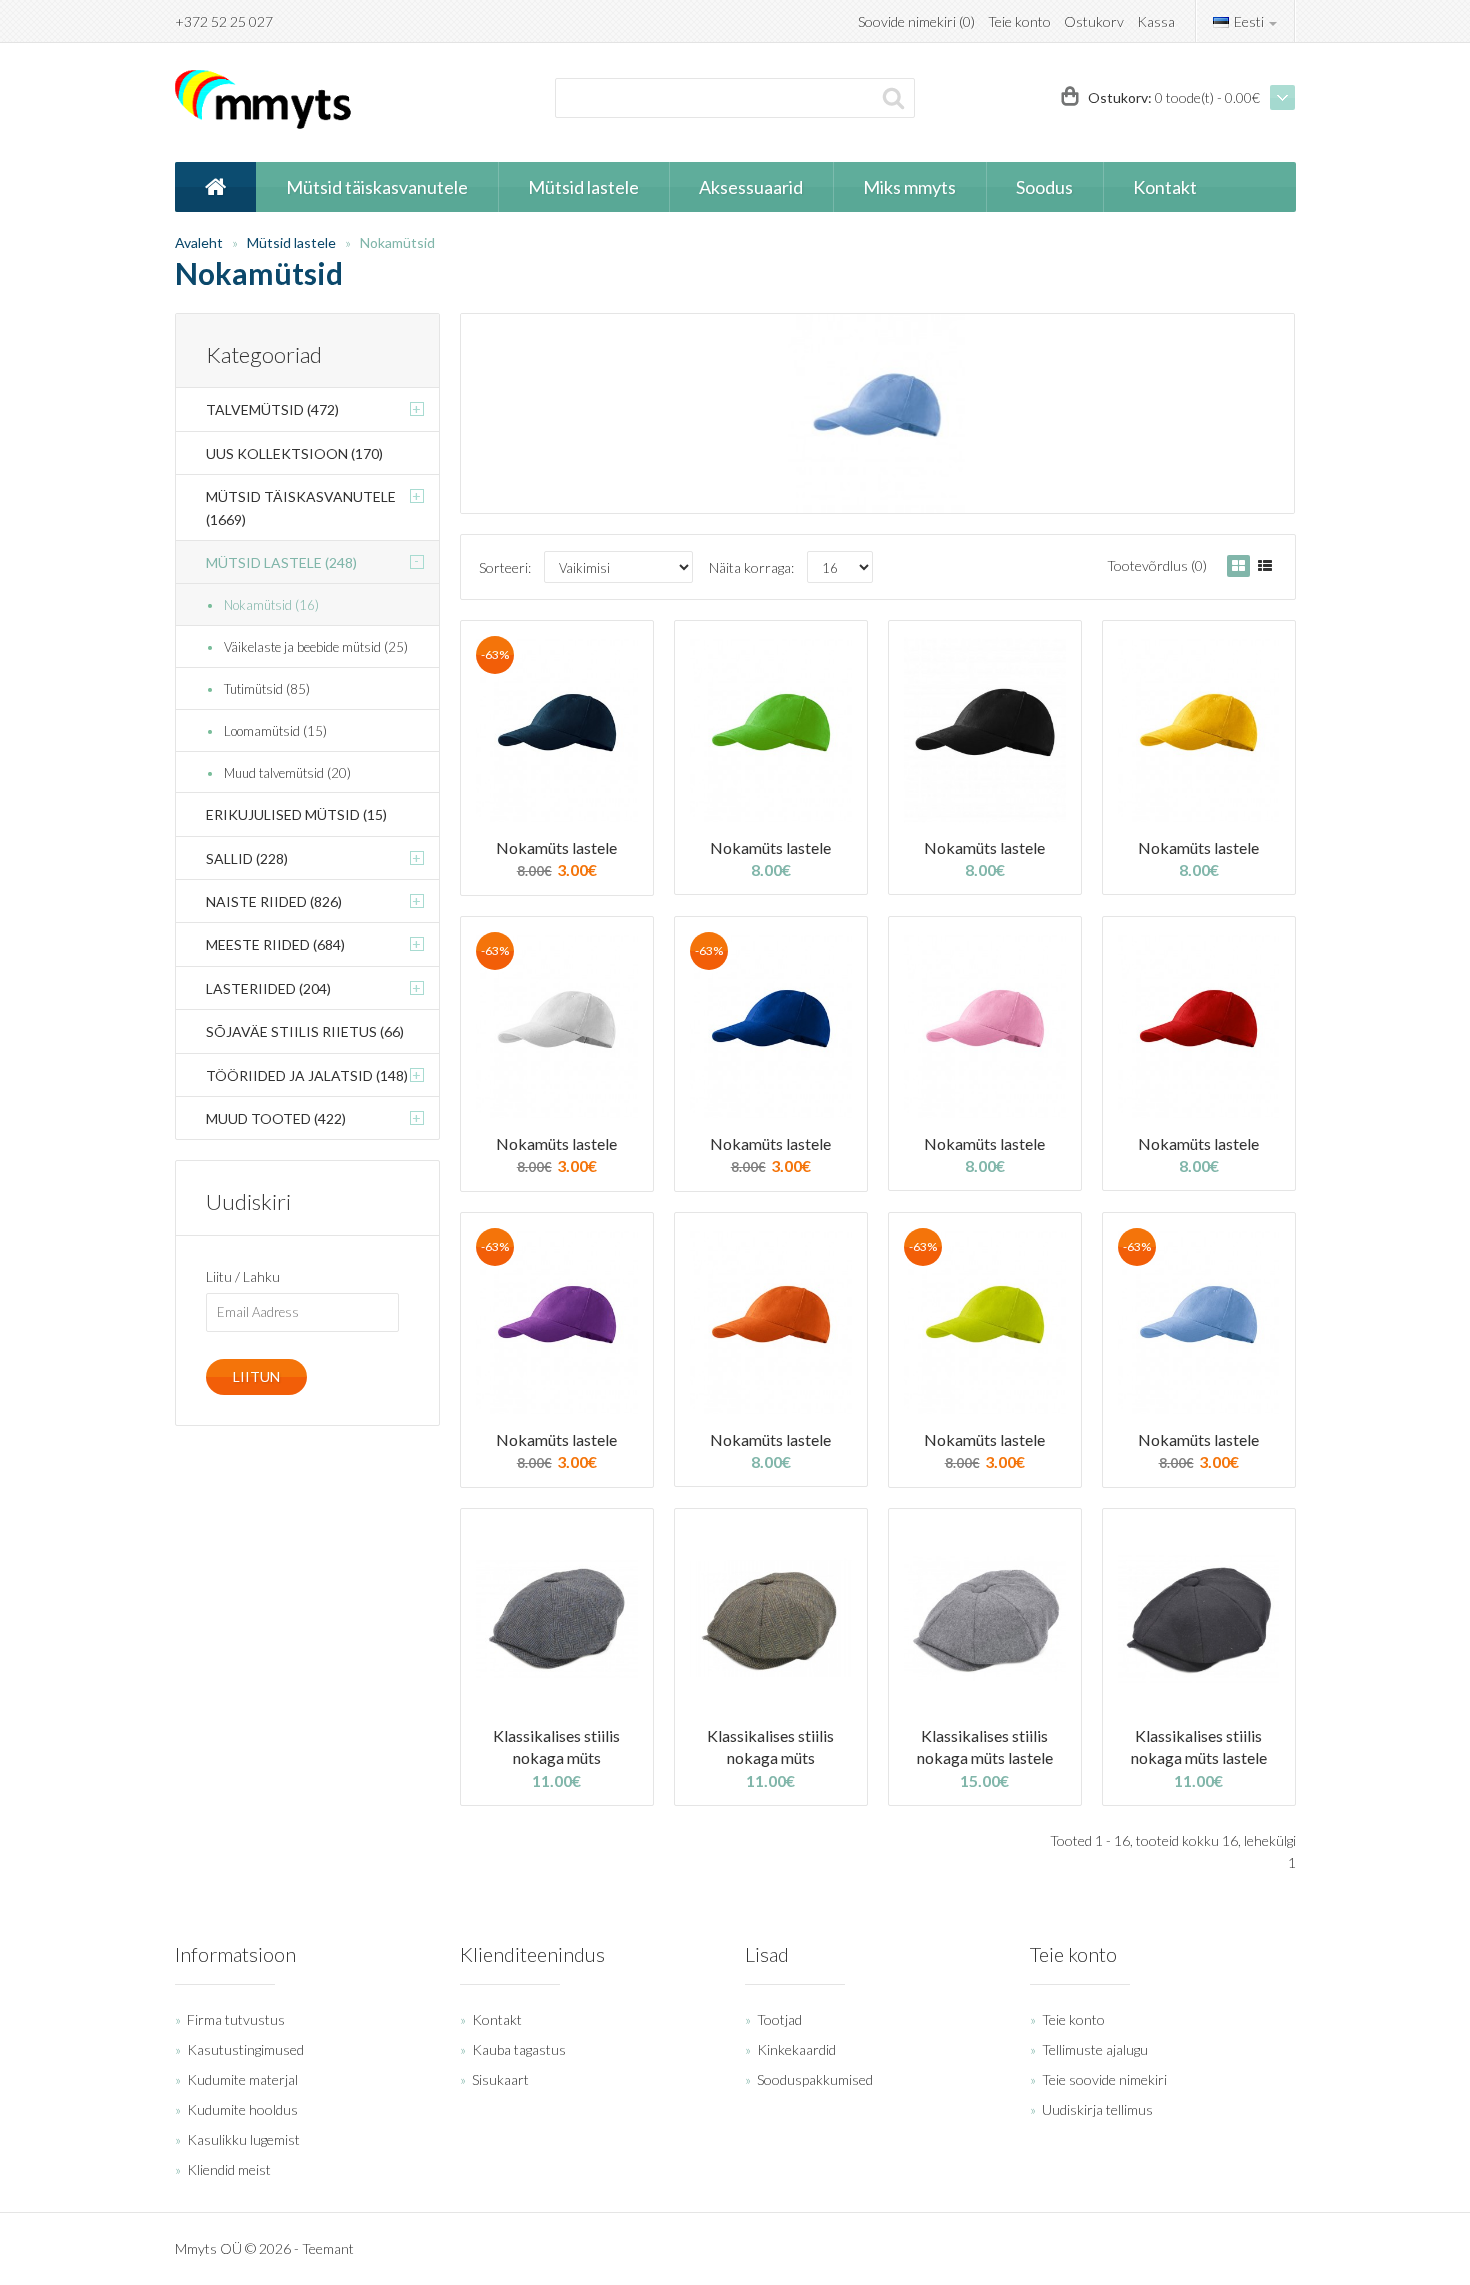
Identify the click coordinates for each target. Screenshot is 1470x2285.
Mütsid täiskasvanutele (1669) (301, 507)
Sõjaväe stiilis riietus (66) (305, 1031)
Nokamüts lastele (556, 847)
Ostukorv (1094, 21)
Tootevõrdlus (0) (1157, 565)
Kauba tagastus (519, 2049)
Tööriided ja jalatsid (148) (307, 1075)
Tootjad (779, 2019)
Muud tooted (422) (276, 1118)
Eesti (1249, 21)
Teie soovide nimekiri (1104, 2079)
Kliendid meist (229, 2169)
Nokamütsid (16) (271, 605)
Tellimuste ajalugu (1095, 2049)
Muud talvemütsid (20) (287, 773)
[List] (1265, 566)
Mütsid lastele (291, 242)
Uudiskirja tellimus (1097, 2109)
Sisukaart (500, 2079)
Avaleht (199, 242)
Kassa (1156, 21)
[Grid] (1238, 566)
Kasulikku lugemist (243, 2139)
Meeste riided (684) (275, 944)
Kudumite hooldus (242, 2109)
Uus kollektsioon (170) (294, 453)
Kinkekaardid (796, 2049)
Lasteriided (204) (268, 988)
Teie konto (1019, 21)
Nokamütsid (397, 242)
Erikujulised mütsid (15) (296, 814)
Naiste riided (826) (274, 901)
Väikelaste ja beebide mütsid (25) (316, 647)
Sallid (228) (247, 858)
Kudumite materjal (242, 2079)
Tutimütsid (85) (267, 689)
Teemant (328, 2248)
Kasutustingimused (245, 2049)
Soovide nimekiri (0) (916, 21)
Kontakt (497, 2019)
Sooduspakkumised (815, 2079)
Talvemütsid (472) (272, 409)
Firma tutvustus (236, 2019)
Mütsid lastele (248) (281, 562)
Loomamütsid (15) (275, 731)
